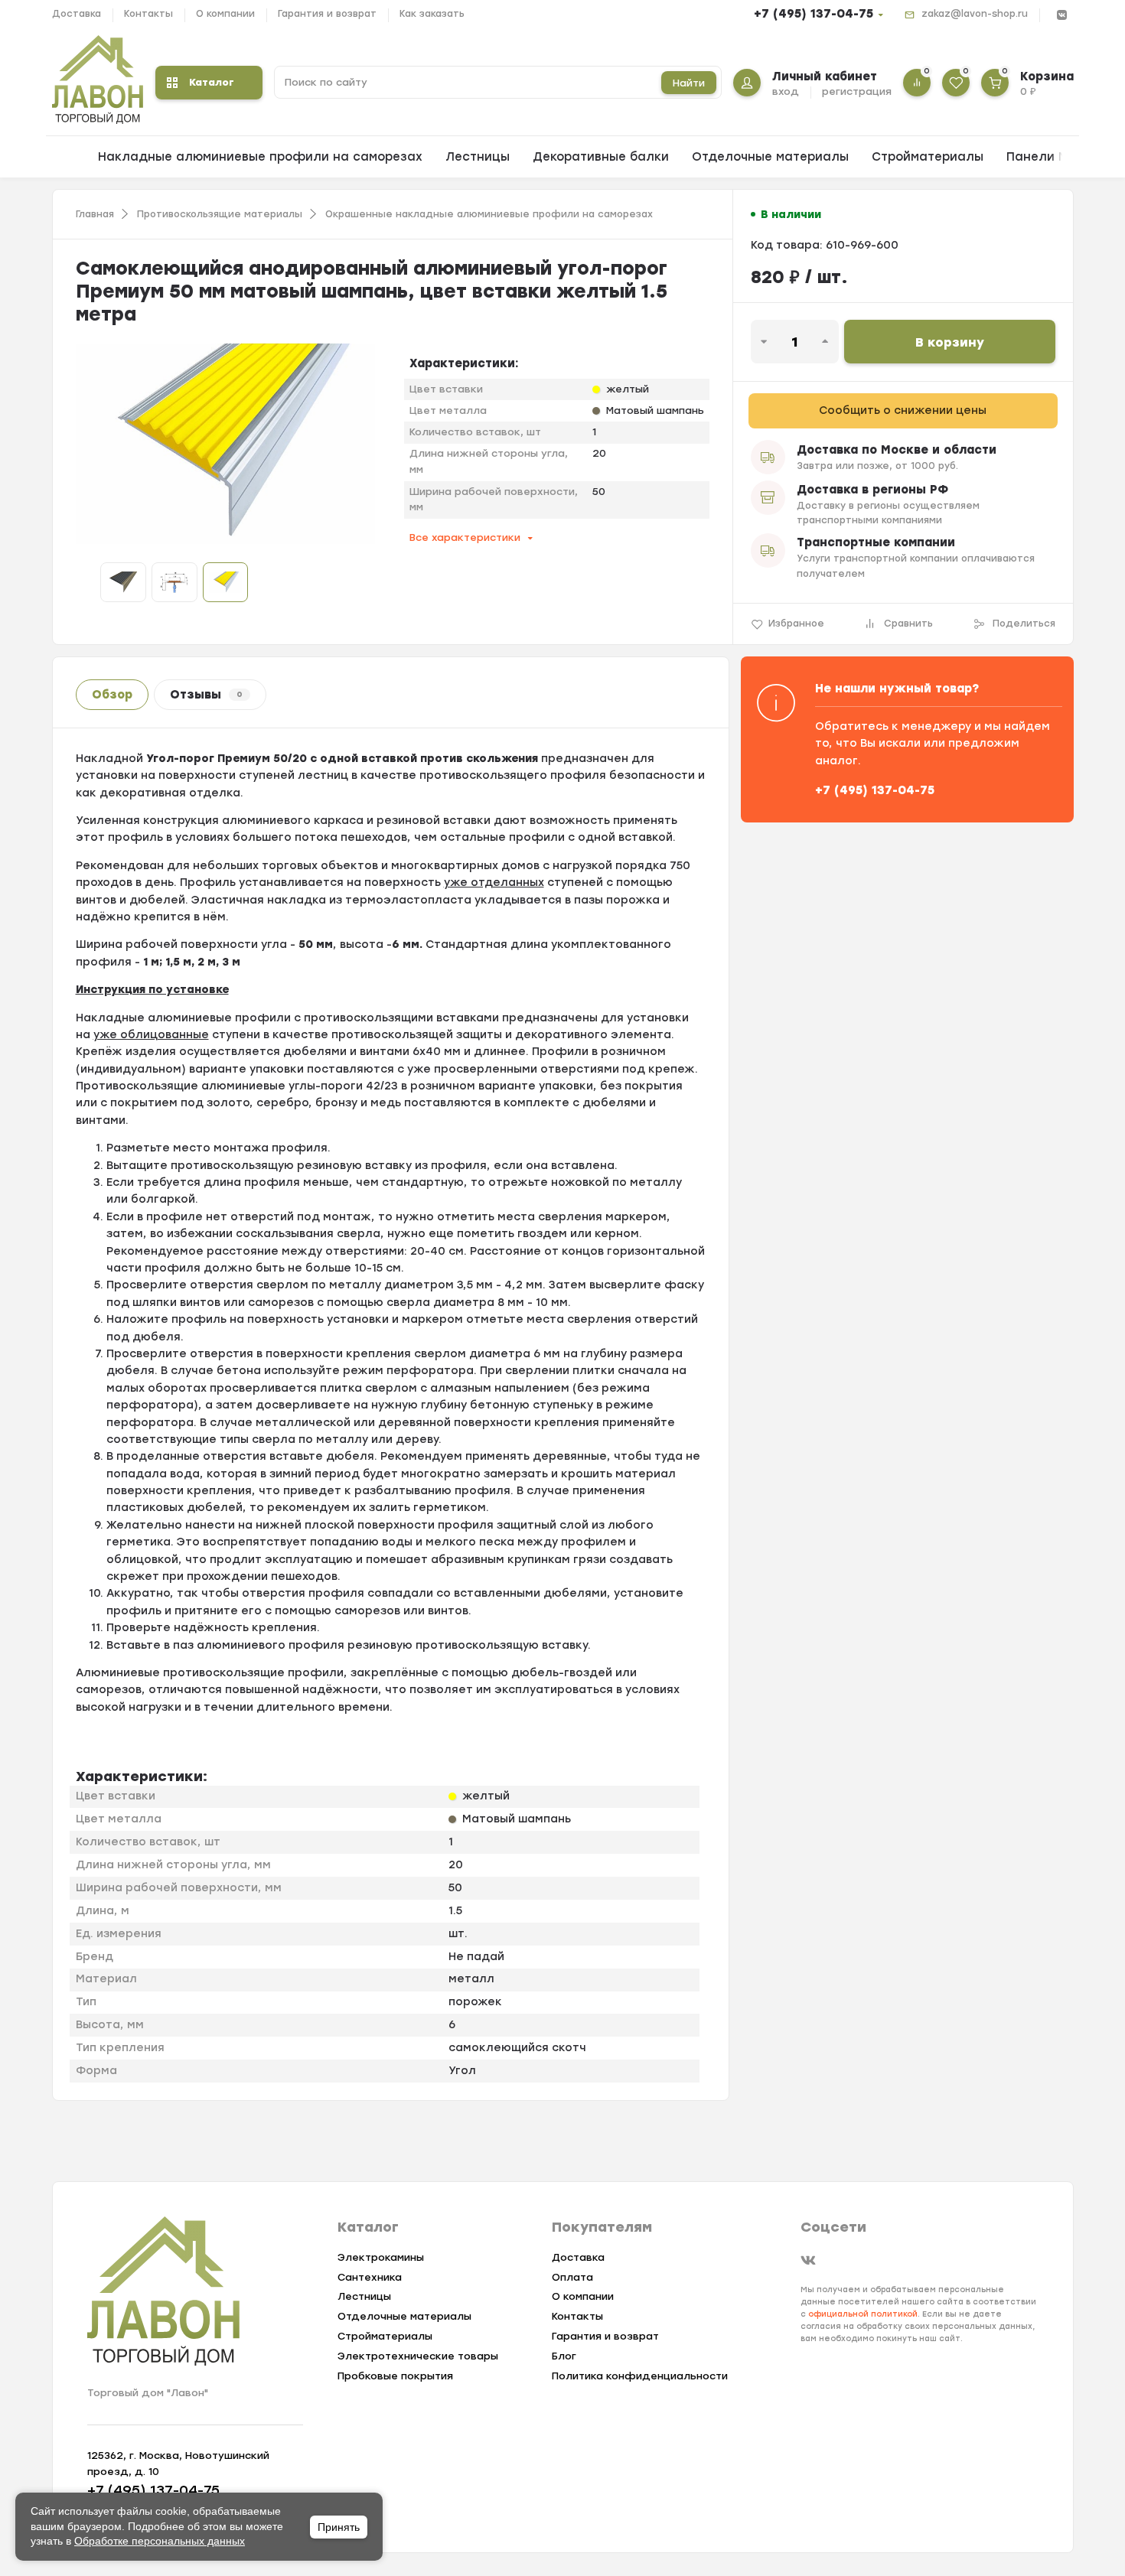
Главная (95, 214)
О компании (225, 14)
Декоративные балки (601, 157)
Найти (689, 83)
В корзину (950, 342)
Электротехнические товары (418, 2356)
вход (786, 91)
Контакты (148, 14)
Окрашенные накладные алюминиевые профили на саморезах (489, 214)
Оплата (572, 2277)
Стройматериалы (928, 157)
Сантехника (370, 2277)
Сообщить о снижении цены (903, 410)
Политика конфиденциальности (640, 2376)
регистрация (857, 91)
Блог (564, 2356)
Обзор (112, 695)
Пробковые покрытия (395, 2376)
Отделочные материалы (770, 157)
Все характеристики (465, 537)
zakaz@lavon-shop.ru (975, 14)
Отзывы (206, 695)
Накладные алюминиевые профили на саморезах (260, 157)
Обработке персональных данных (160, 2541)
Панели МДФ (1047, 157)
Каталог (212, 82)
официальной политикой (863, 2314)
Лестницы (478, 157)
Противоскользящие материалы (220, 214)
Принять (339, 2527)
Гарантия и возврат (327, 14)
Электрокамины (381, 2257)
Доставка (77, 14)
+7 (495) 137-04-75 (814, 14)
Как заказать (432, 14)
